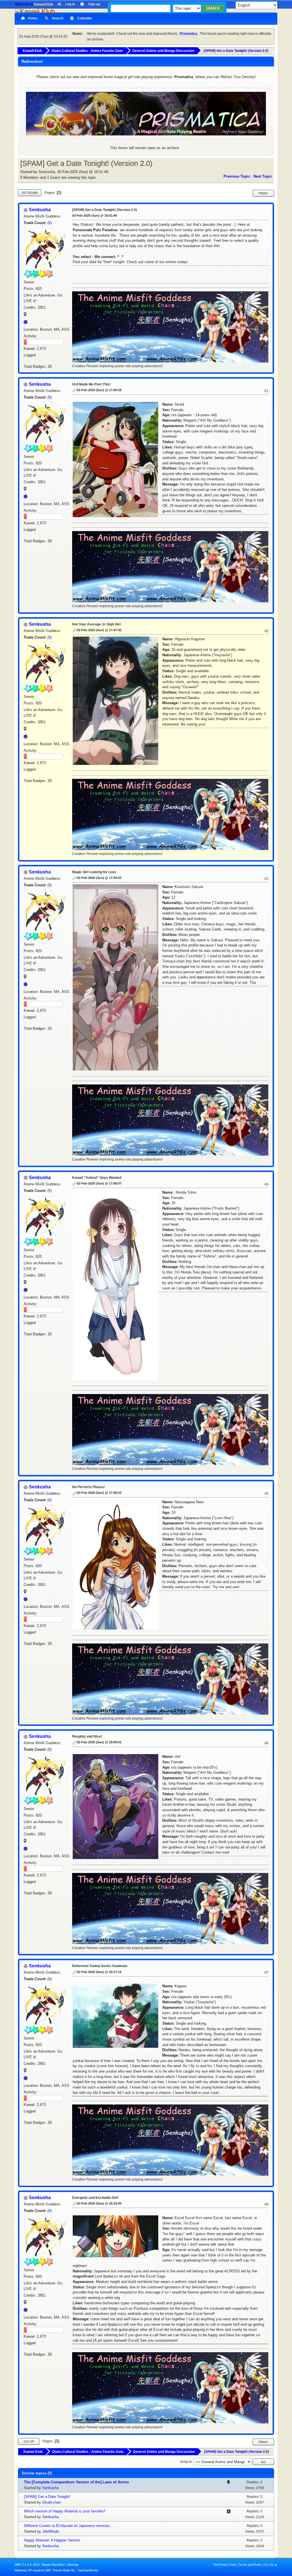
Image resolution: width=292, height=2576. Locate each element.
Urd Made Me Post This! (91, 384)
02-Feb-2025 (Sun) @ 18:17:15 (99, 1972)
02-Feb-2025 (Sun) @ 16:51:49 (95, 216)
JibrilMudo (51, 2531)
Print (263, 193)
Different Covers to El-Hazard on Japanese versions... (69, 2526)
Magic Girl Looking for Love (94, 872)
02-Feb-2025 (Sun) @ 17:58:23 (99, 1493)
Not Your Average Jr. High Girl (96, 624)
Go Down (30, 193)
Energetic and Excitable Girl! (95, 2198)
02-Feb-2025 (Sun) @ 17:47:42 (99, 630)
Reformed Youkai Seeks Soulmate (100, 1966)
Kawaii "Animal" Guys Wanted (97, 1178)
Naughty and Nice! (87, 1736)
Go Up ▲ (271, 2565)
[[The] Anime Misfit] (27, 322)
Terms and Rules (250, 2565)
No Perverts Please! (89, 1487)
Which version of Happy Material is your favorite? (65, 2511)
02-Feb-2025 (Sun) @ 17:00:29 (99, 390)
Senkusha (40, 210)
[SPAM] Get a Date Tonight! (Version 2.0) (105, 210)
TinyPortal (220, 2565)
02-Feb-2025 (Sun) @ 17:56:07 (99, 1183)
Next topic (263, 176)
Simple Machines (53, 2565)
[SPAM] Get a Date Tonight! (47, 2497)
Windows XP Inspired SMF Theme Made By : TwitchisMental (56, 2570)
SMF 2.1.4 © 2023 (27, 2565)
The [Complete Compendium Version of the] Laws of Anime (76, 2482)
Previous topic (237, 176)
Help (232, 2565)
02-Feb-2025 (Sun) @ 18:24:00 (99, 2203)
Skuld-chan (51, 2502)
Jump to (186, 2462)
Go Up (29, 2441)
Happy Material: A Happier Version (52, 2540)
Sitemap (73, 2565)
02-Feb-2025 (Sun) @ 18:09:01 (99, 1742)
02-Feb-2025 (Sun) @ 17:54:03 (99, 878)
